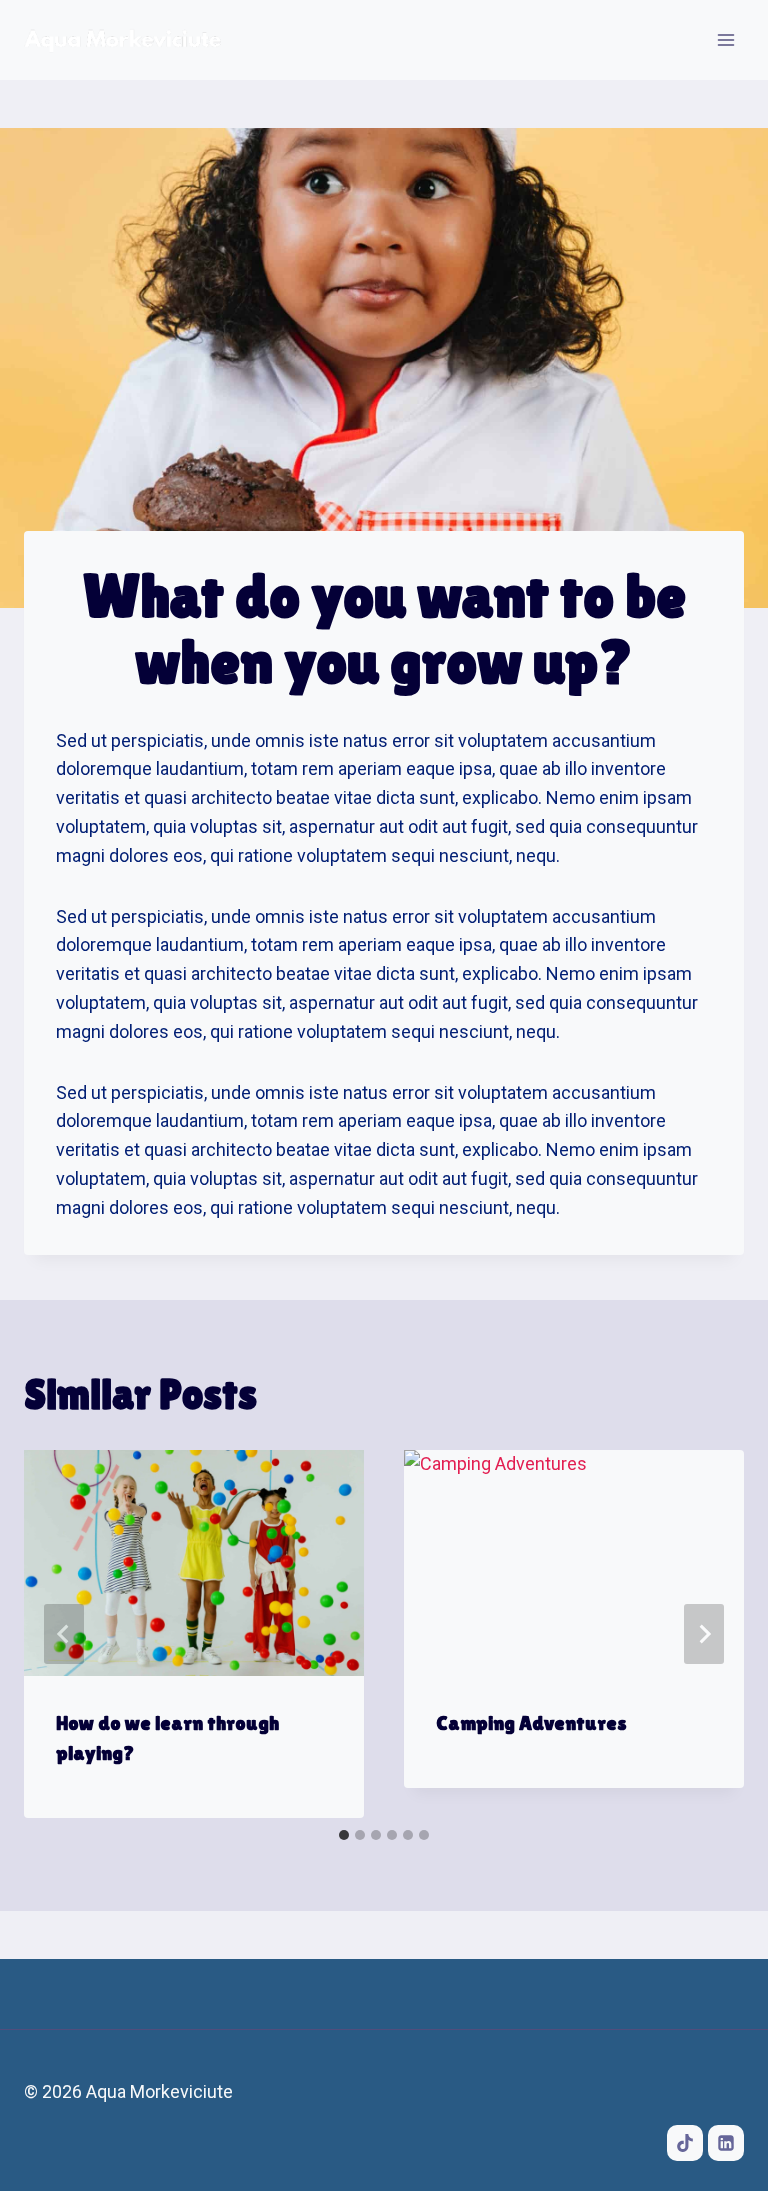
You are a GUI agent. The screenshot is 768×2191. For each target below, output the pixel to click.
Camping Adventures (531, 1723)
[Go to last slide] (64, 1634)
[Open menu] (725, 39)
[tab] (344, 1835)
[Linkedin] (726, 2143)
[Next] (704, 1634)
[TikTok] (685, 2143)
